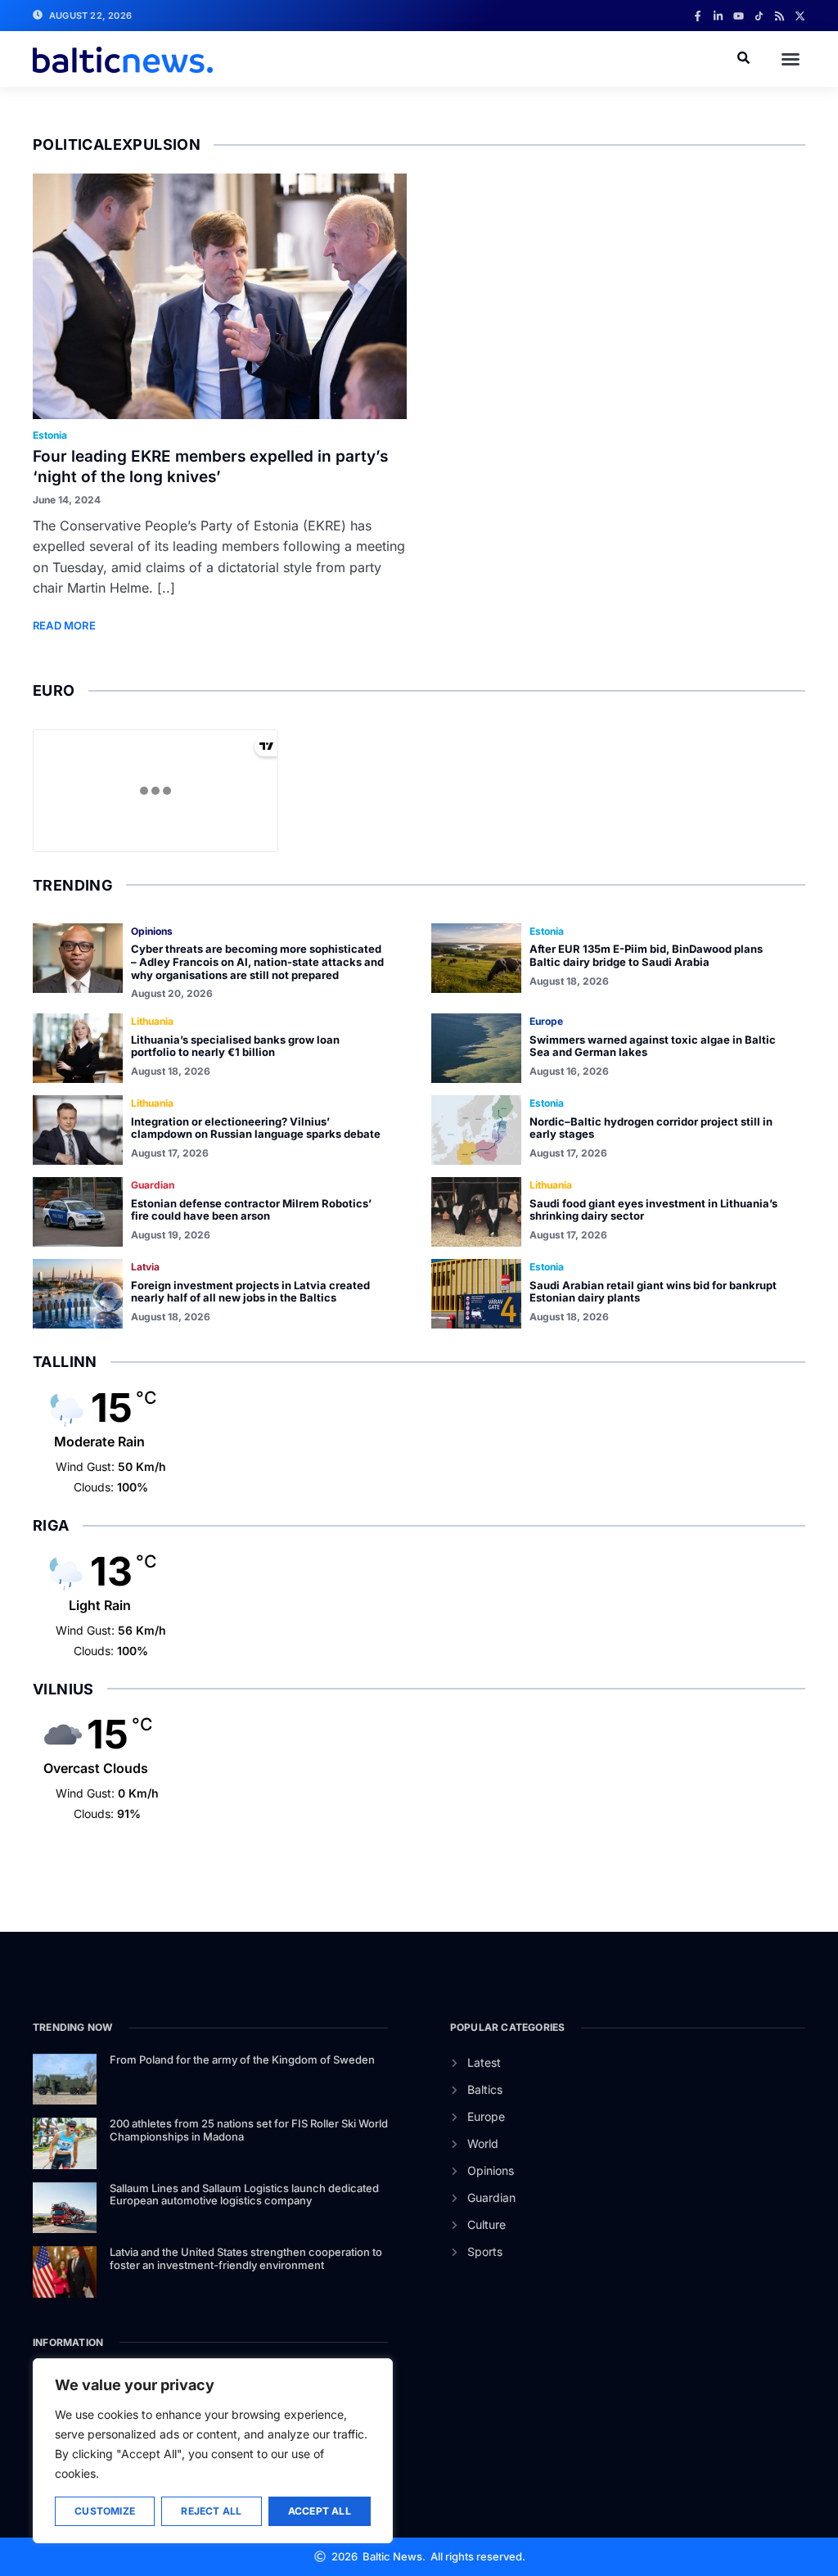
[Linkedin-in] (718, 16)
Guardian (153, 1185)
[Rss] (779, 16)
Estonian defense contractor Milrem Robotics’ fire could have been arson (251, 1210)
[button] (791, 59)
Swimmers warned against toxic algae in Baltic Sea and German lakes (653, 1046)
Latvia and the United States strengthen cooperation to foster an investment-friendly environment (246, 2258)
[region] (213, 2451)
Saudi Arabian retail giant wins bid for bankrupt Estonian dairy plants (653, 1292)
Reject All (211, 2511)
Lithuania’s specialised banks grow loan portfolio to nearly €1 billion (235, 1046)
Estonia (50, 435)
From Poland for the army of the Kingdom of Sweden (242, 2059)
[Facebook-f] (698, 16)
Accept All (320, 2511)
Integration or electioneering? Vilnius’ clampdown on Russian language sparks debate (256, 1128)
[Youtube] (739, 16)
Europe (546, 1021)
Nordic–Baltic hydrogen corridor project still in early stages (651, 1128)
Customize (105, 2511)
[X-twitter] (800, 16)
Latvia (145, 1267)
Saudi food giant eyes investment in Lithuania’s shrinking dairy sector (653, 1210)
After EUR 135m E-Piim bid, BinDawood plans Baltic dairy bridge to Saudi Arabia (646, 955)
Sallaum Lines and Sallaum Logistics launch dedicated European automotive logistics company (244, 2195)
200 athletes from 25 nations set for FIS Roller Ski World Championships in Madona (249, 2130)
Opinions (152, 931)
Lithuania (152, 1021)
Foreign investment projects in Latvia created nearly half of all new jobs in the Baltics (250, 1292)
